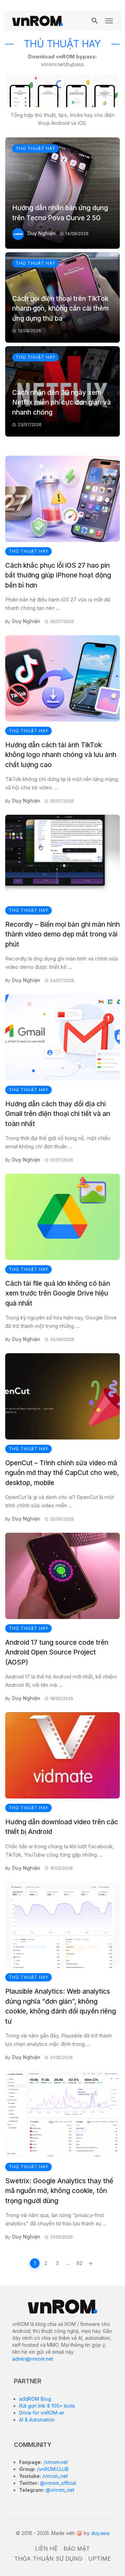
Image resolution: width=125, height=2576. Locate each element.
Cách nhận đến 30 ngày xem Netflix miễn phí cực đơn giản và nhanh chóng (61, 402)
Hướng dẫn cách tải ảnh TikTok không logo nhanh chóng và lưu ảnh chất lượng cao (61, 755)
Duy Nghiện (41, 233)
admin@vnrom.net (33, 2359)
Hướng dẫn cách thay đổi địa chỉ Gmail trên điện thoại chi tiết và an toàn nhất (58, 1114)
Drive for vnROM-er (42, 2413)
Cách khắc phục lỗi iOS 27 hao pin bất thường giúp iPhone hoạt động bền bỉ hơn (58, 575)
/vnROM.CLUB (52, 2469)
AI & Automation (37, 2420)
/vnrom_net (54, 2476)
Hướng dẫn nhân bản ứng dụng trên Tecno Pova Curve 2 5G (60, 213)
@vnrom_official (57, 2483)
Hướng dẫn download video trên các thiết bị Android (62, 1827)
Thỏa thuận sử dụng (48, 2559)
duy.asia (100, 2533)
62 (79, 2263)
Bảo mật (77, 2549)
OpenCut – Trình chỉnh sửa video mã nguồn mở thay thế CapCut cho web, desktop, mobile (62, 1473)
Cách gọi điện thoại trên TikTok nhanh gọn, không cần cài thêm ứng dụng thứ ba (60, 309)
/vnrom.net (55, 2462)
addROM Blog (35, 2399)
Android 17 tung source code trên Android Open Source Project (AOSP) (57, 1652)
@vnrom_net (59, 2490)
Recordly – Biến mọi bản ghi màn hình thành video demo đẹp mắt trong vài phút (62, 934)
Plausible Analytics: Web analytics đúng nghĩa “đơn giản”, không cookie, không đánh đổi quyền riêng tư (61, 2006)
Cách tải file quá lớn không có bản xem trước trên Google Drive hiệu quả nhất (58, 1293)
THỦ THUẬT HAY (35, 148)
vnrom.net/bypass (62, 64)
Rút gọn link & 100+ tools (47, 2406)
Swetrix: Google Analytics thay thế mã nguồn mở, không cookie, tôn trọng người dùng (59, 2191)
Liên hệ (46, 2549)
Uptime (99, 2559)
